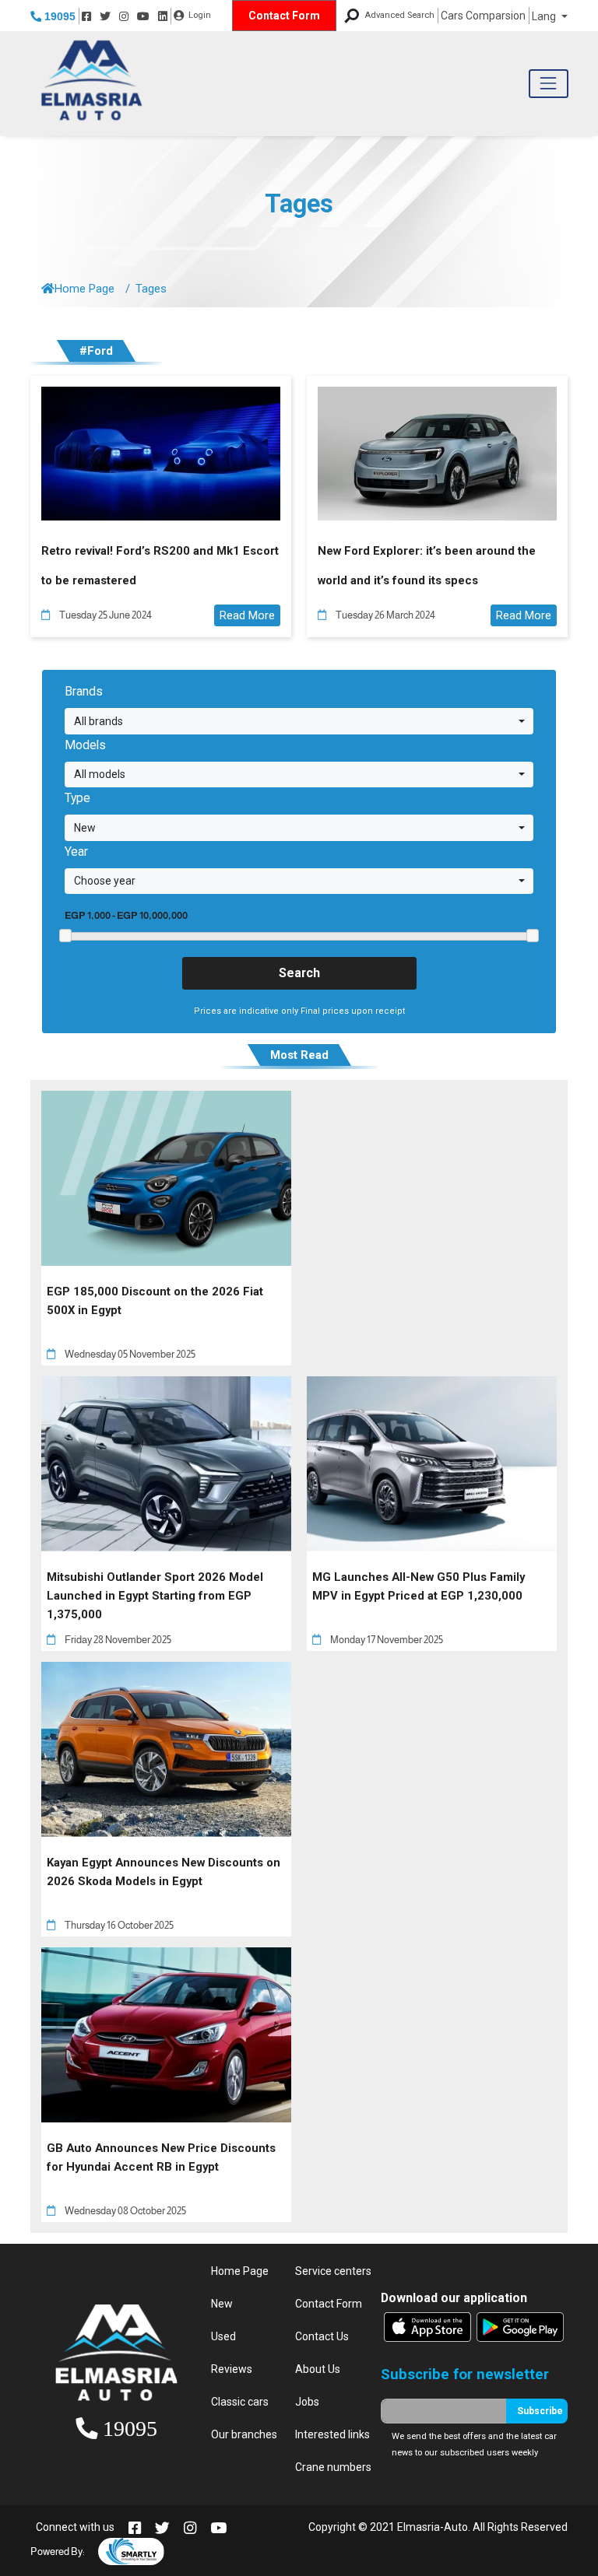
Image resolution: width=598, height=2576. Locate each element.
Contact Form (284, 16)
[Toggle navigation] (549, 84)
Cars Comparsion (483, 16)
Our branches (244, 2434)
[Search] (352, 16)
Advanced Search (399, 15)
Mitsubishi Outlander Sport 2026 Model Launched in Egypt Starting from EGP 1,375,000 (155, 1596)
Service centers (333, 2271)
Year (76, 852)
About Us (318, 2369)
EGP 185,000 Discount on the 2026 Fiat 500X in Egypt (155, 1301)
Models (85, 745)
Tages (299, 204)
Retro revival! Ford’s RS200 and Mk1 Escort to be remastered (160, 565)
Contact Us (322, 2336)
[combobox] (299, 721)
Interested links (332, 2434)
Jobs (307, 2402)
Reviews (232, 2369)
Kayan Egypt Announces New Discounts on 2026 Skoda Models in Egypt (164, 1872)
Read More (247, 615)
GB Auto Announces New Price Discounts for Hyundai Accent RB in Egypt (161, 2157)
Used (223, 2336)
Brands (84, 691)
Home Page (84, 289)
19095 (58, 16)
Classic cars (240, 2402)
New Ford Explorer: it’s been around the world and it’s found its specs (427, 565)
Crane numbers (333, 2467)
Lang (545, 16)
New (222, 2304)
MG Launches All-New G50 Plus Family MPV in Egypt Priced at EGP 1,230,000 (419, 1586)
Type (77, 798)
